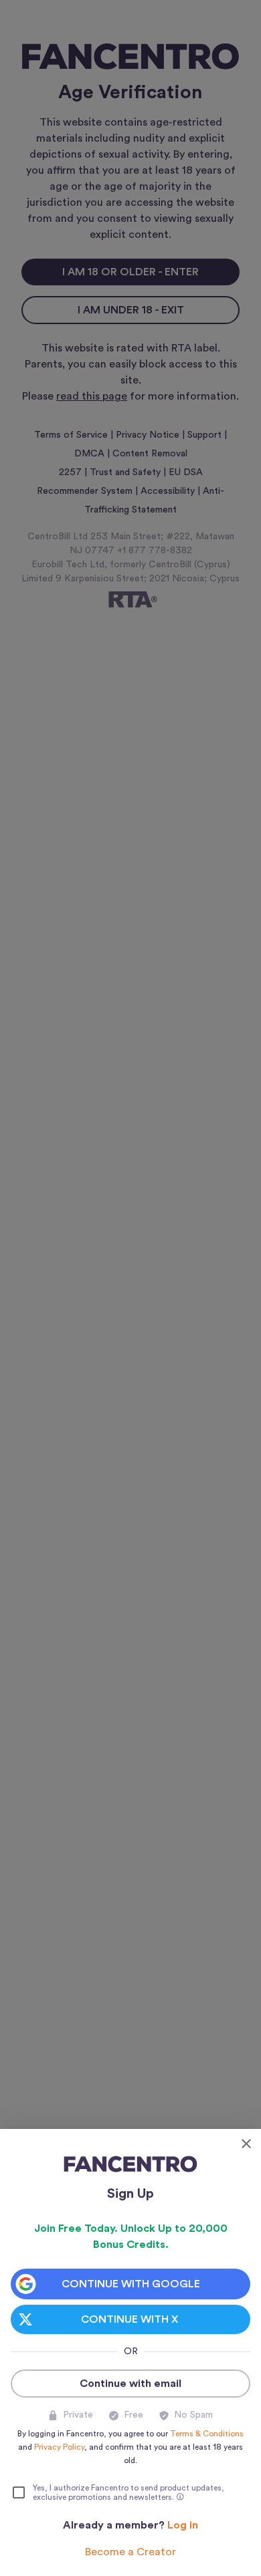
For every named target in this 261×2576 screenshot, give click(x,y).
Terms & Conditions (207, 2434)
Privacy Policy (59, 2447)
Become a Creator (130, 2552)
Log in (183, 2525)
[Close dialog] (246, 2144)
